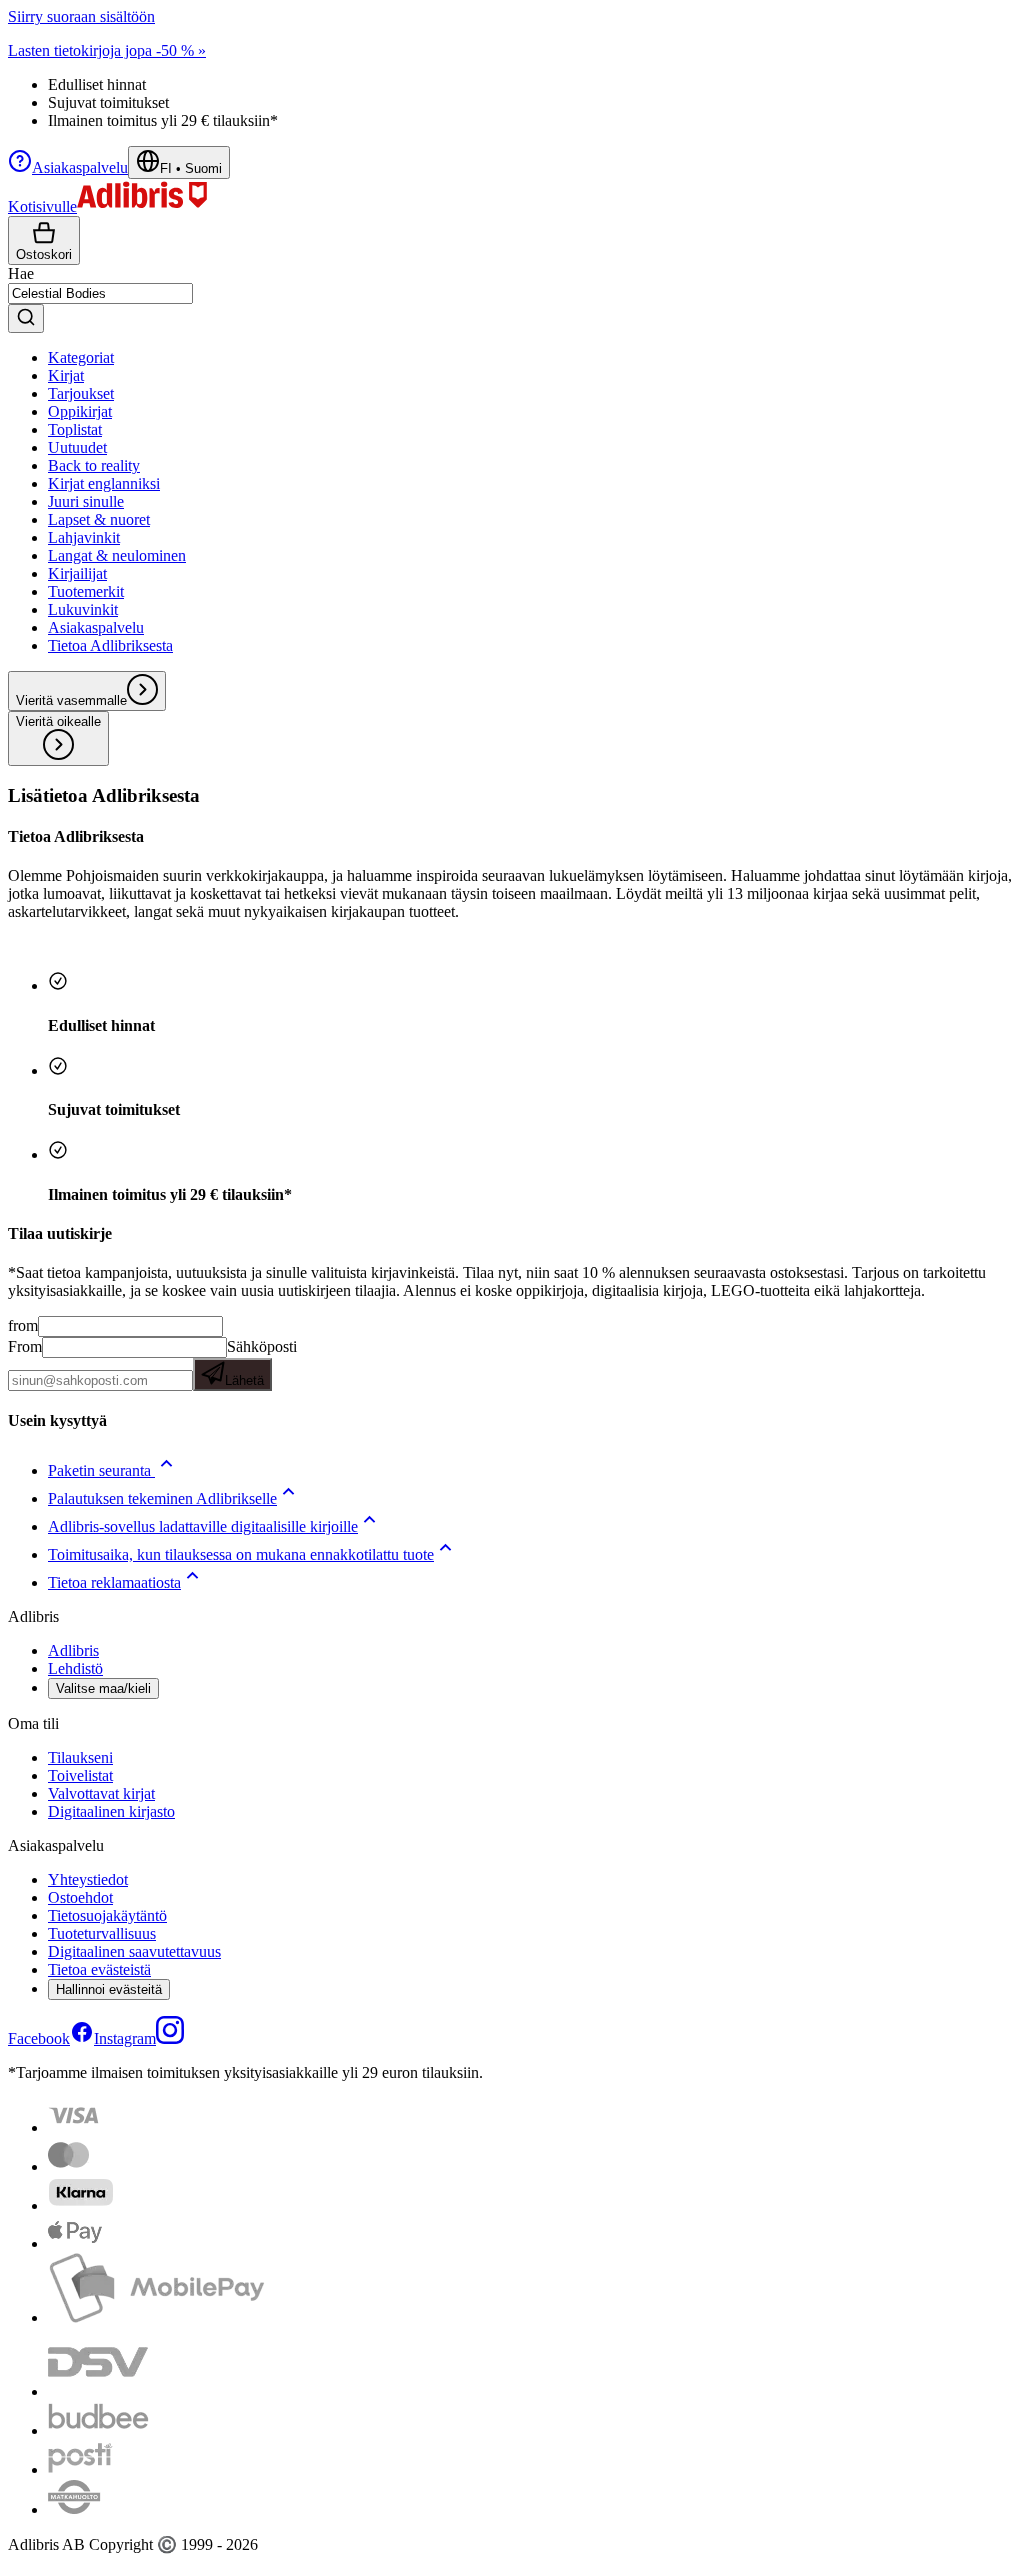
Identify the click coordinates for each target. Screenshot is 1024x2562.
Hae (21, 273)
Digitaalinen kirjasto (111, 1811)
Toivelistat (80, 1775)
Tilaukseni (80, 1757)
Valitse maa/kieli (103, 1688)
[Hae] (26, 318)
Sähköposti (261, 1363)
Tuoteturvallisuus (102, 1933)
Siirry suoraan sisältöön (81, 16)
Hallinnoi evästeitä (109, 1989)
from (23, 1325)
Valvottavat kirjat (101, 1793)
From (25, 1346)
